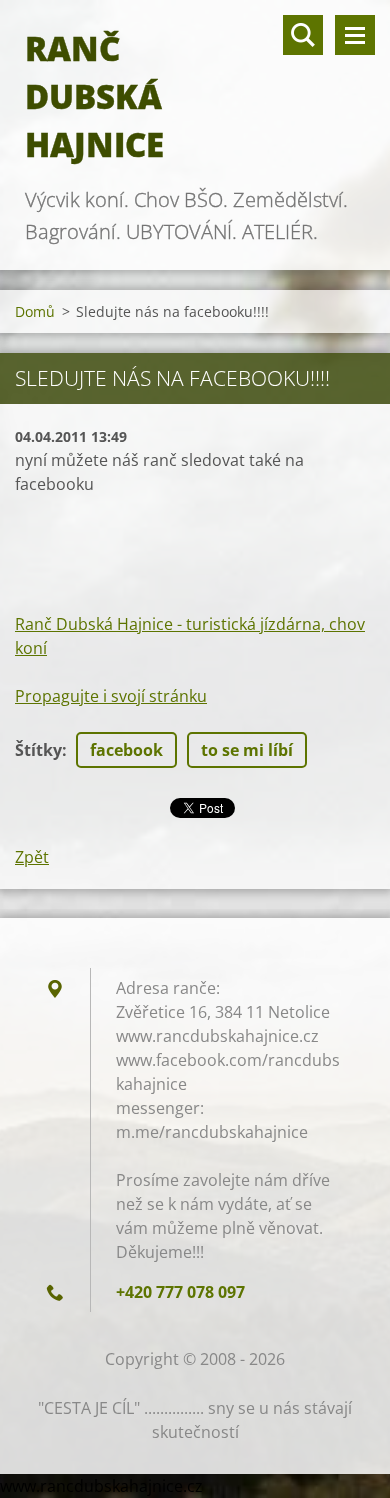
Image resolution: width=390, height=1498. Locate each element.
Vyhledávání (303, 35)
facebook (126, 750)
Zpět (32, 857)
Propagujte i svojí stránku (111, 696)
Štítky (38, 750)
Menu (355, 35)
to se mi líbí (247, 750)
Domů (35, 311)
